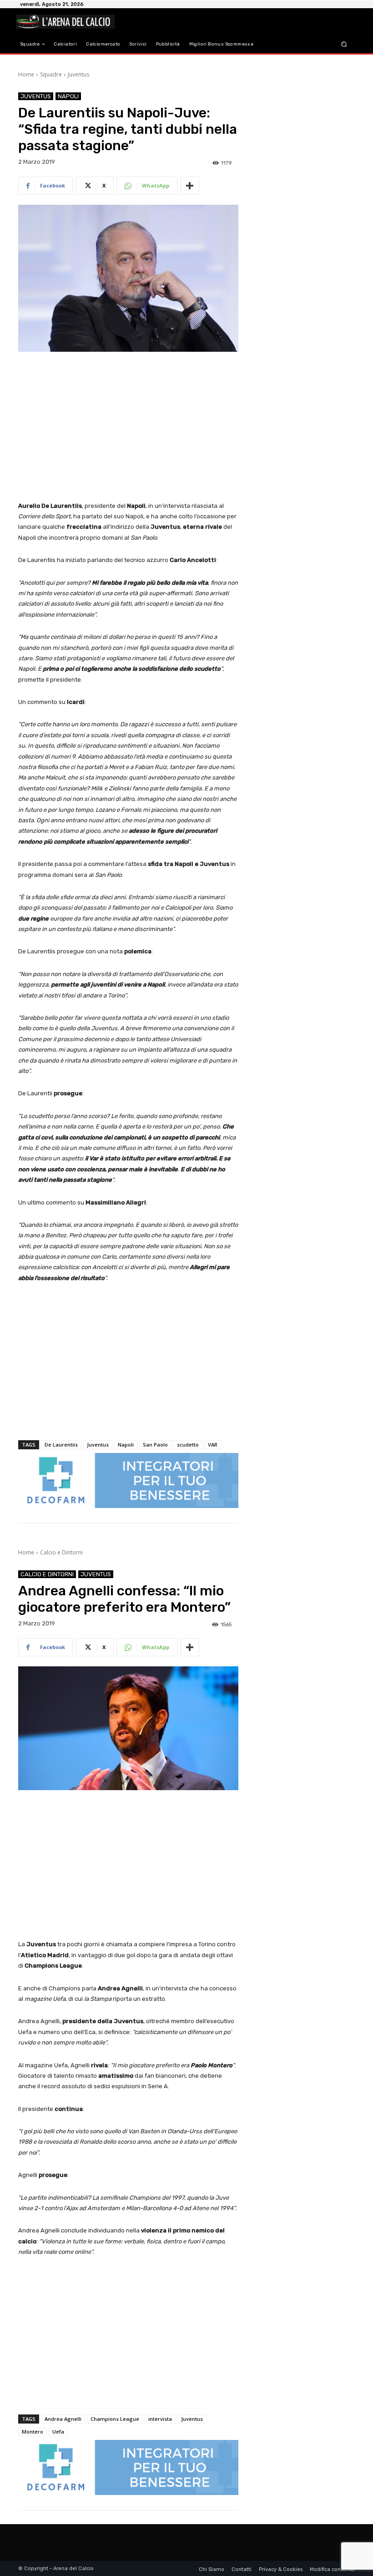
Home (26, 74)
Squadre (51, 74)
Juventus (78, 74)
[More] (190, 186)
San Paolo (155, 1445)
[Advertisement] (128, 427)
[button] (344, 44)
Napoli (68, 96)
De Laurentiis (61, 1445)
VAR (213, 1445)
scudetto (188, 1445)
